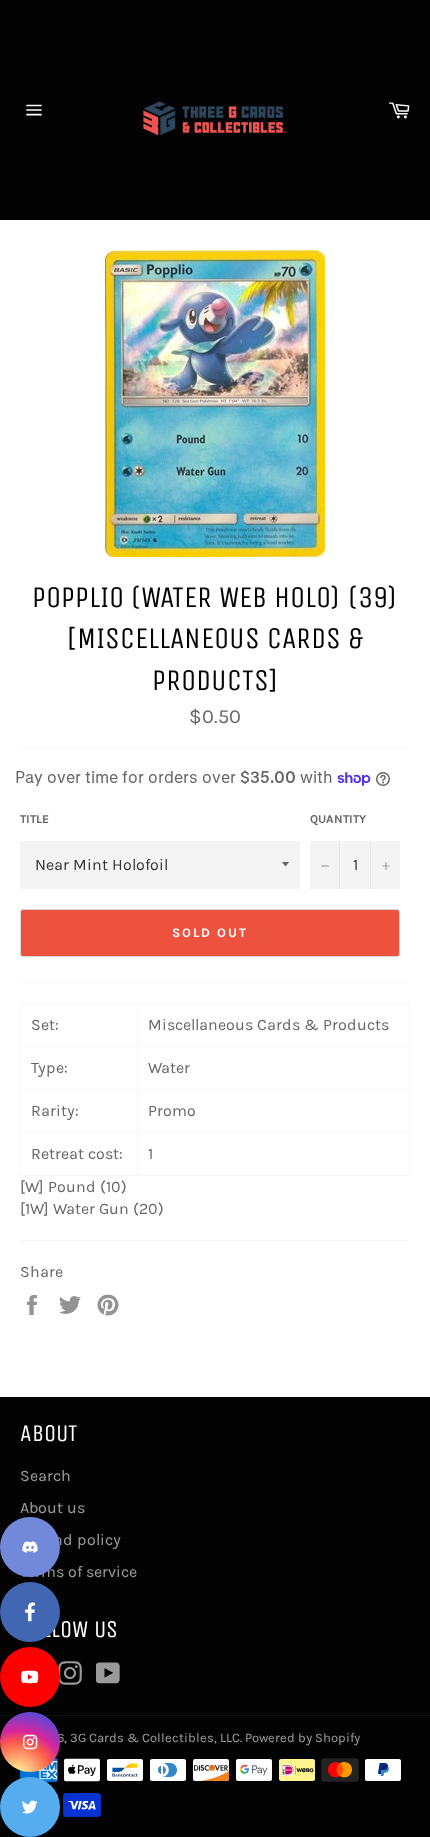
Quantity (338, 819)
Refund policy (70, 1539)
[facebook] (30, 1612)
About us (52, 1507)
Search (45, 1475)
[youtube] (30, 1677)
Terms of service (78, 1571)
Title (34, 819)
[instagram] (30, 1742)
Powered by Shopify (302, 1737)
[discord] (30, 1547)
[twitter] (30, 1807)
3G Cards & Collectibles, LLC (155, 1737)
